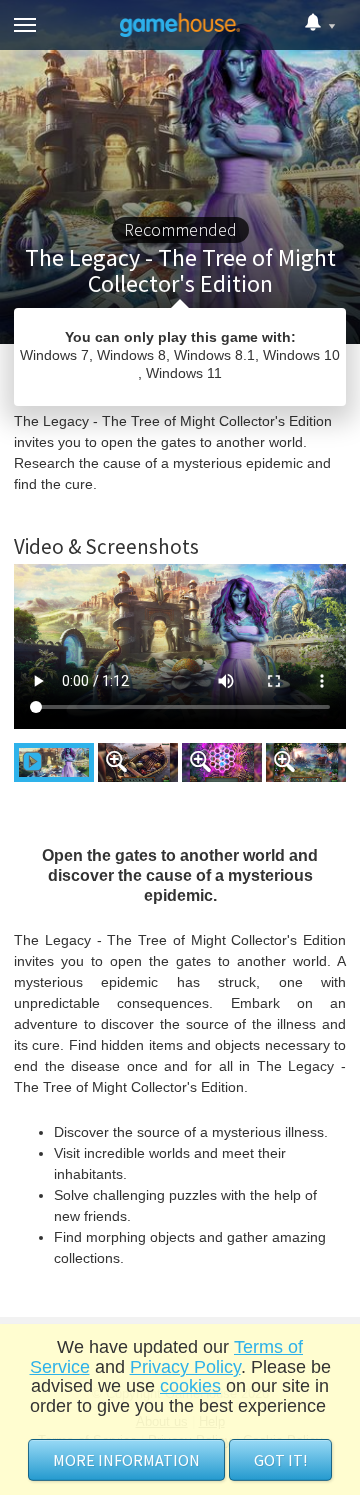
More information (126, 1460)
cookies (190, 1386)
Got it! (280, 1460)
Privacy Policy (185, 1367)
